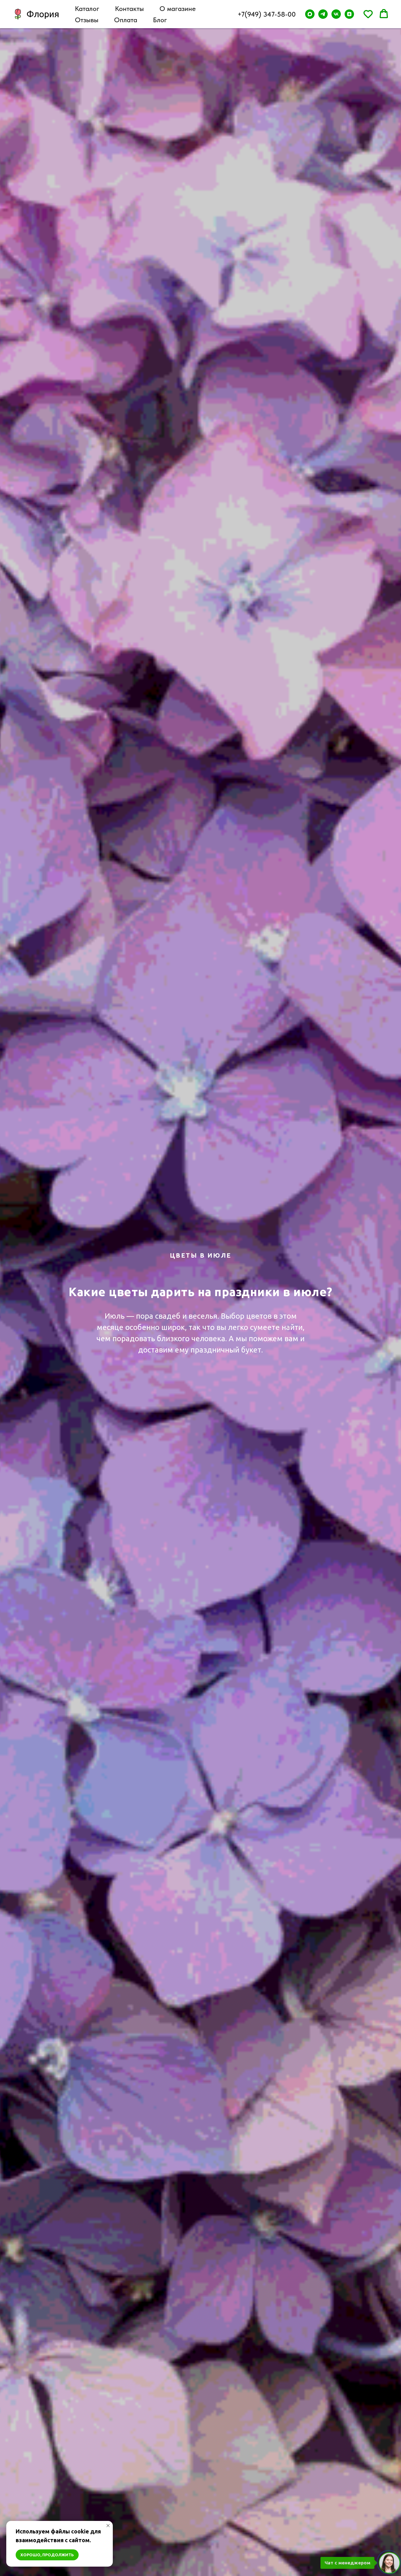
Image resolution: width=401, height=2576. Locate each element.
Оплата (126, 20)
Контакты (129, 8)
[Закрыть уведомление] (108, 2526)
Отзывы (87, 20)
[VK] (336, 14)
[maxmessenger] (310, 14)
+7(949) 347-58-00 (267, 14)
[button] (368, 14)
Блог (160, 20)
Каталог (87, 8)
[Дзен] (349, 14)
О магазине (178, 8)
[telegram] (323, 14)
